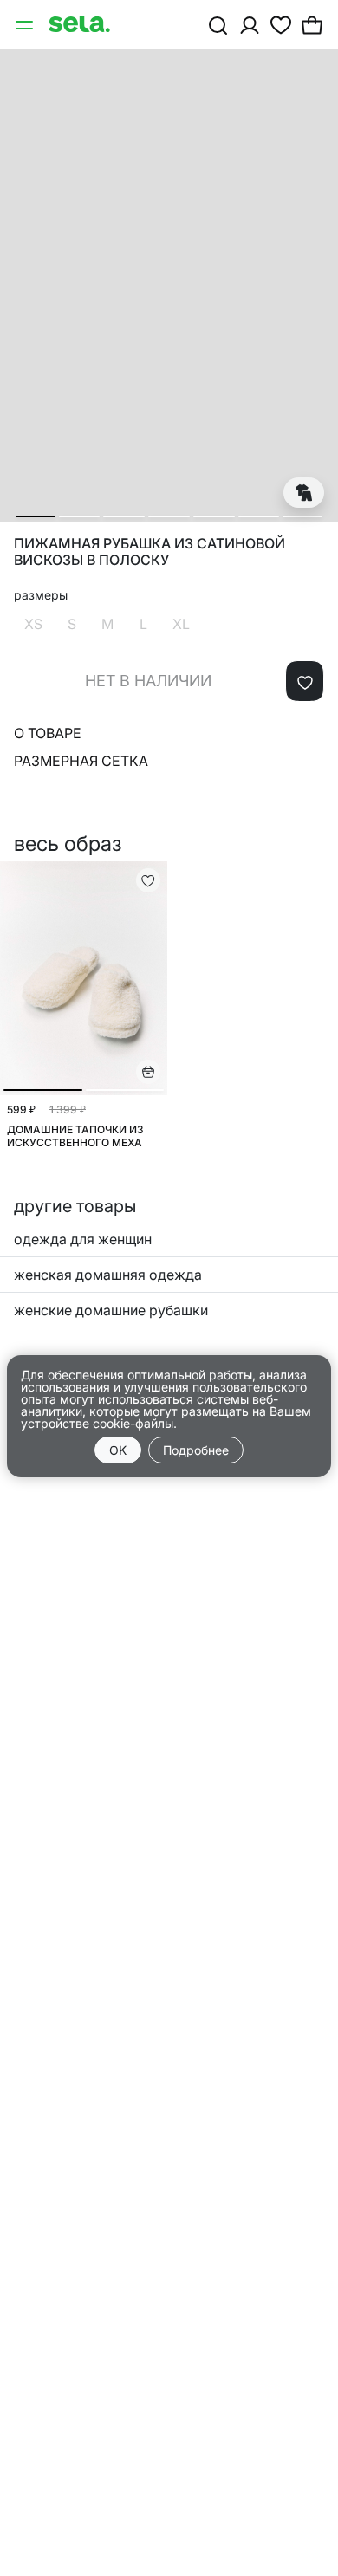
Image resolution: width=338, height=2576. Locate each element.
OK (118, 1450)
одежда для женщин (83, 1239)
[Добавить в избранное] (305, 681)
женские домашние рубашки (111, 1310)
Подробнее (196, 1450)
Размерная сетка (81, 761)
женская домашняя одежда (108, 1275)
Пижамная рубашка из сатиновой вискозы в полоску (149, 552)
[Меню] (26, 24)
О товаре (48, 733)
